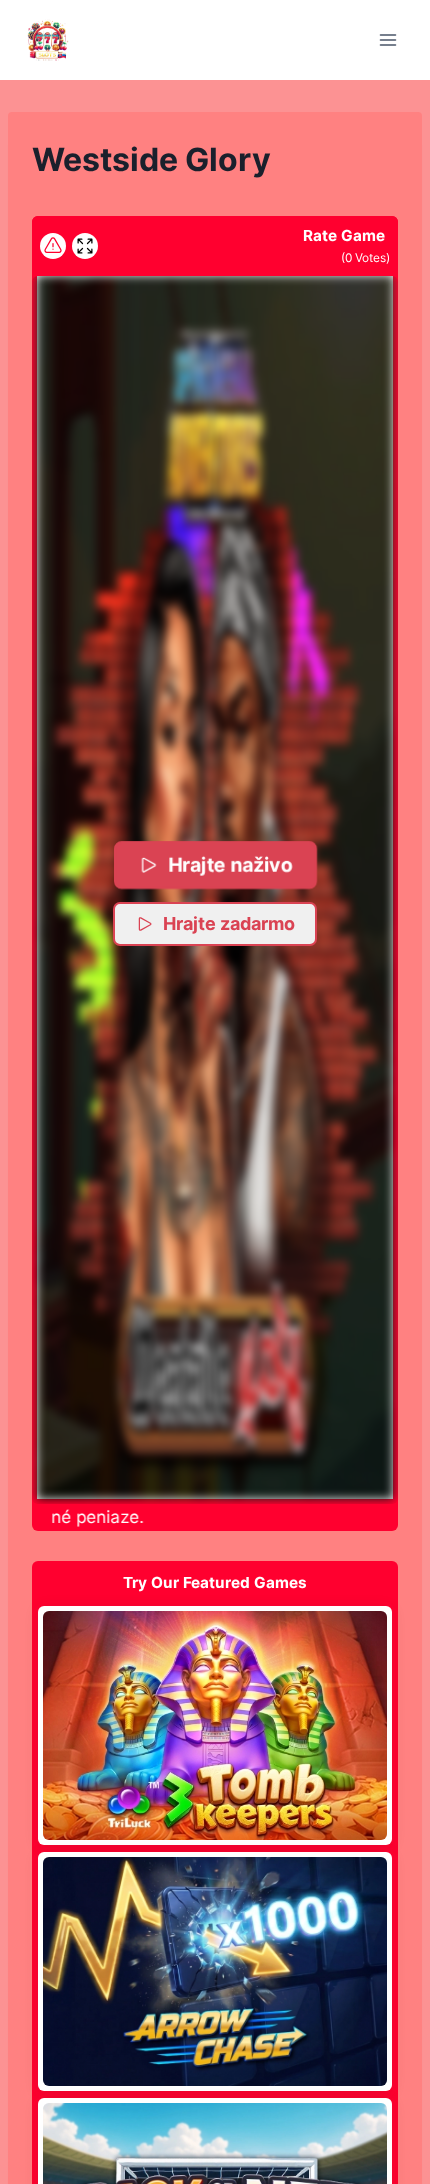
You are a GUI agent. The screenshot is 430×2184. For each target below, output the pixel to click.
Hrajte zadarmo (229, 923)
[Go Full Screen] (85, 246)
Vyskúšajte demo (215, 1725)
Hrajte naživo (230, 864)
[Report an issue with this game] (53, 246)
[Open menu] (387, 39)
